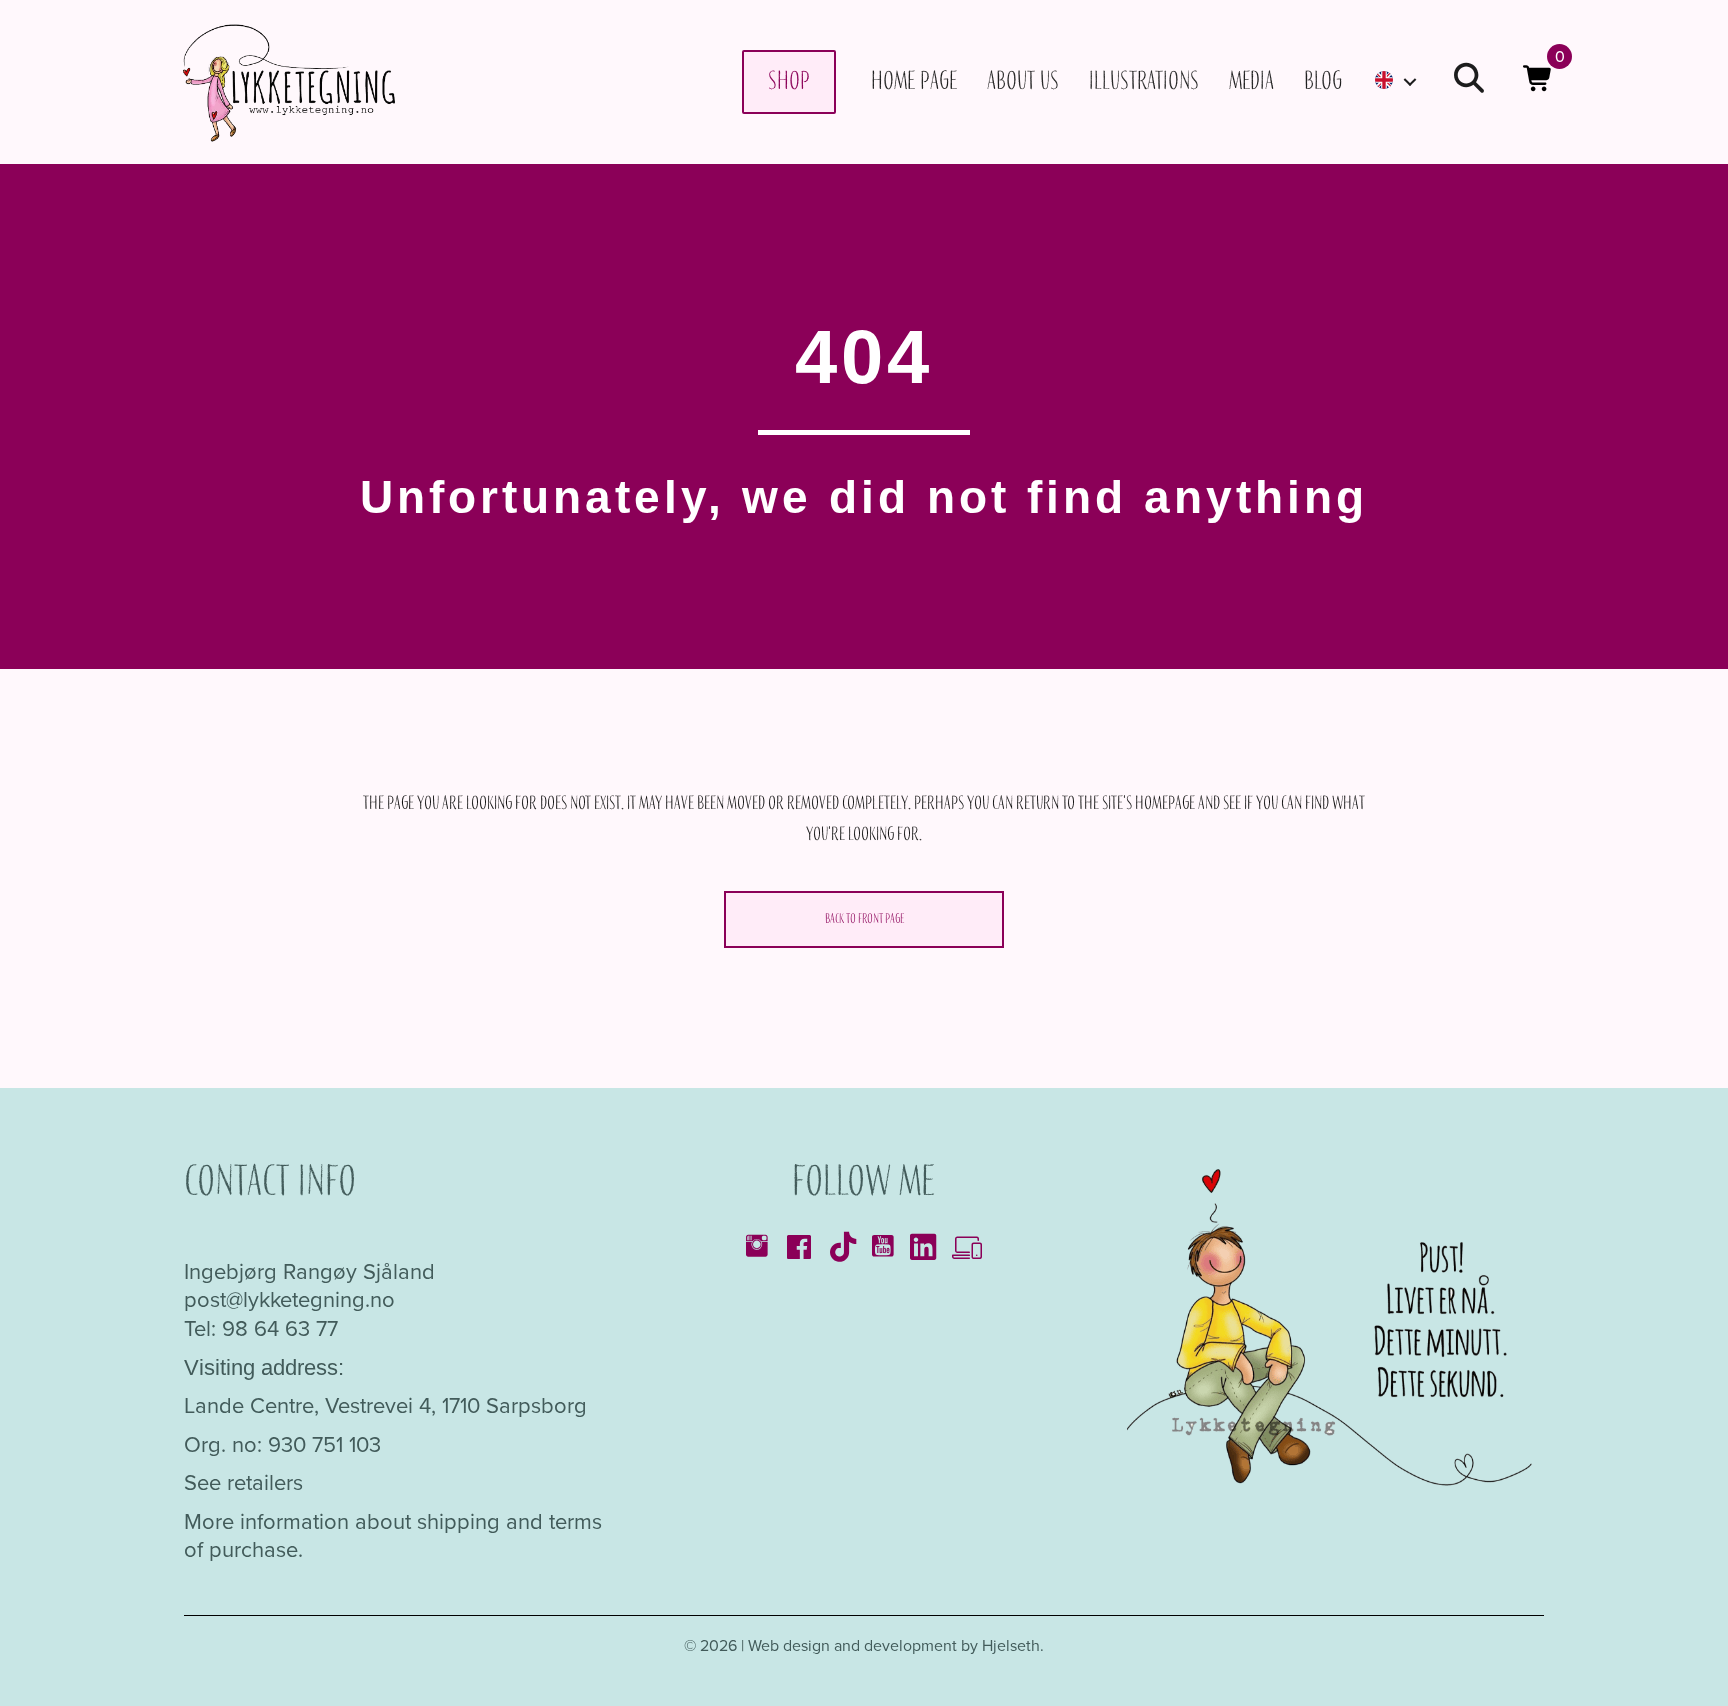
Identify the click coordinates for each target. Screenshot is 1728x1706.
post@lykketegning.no (289, 1299)
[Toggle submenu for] (1410, 81)
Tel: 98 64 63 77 (261, 1328)
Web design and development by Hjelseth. (896, 1645)
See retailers (243, 1482)
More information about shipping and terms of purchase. (393, 1536)
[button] (1469, 81)
